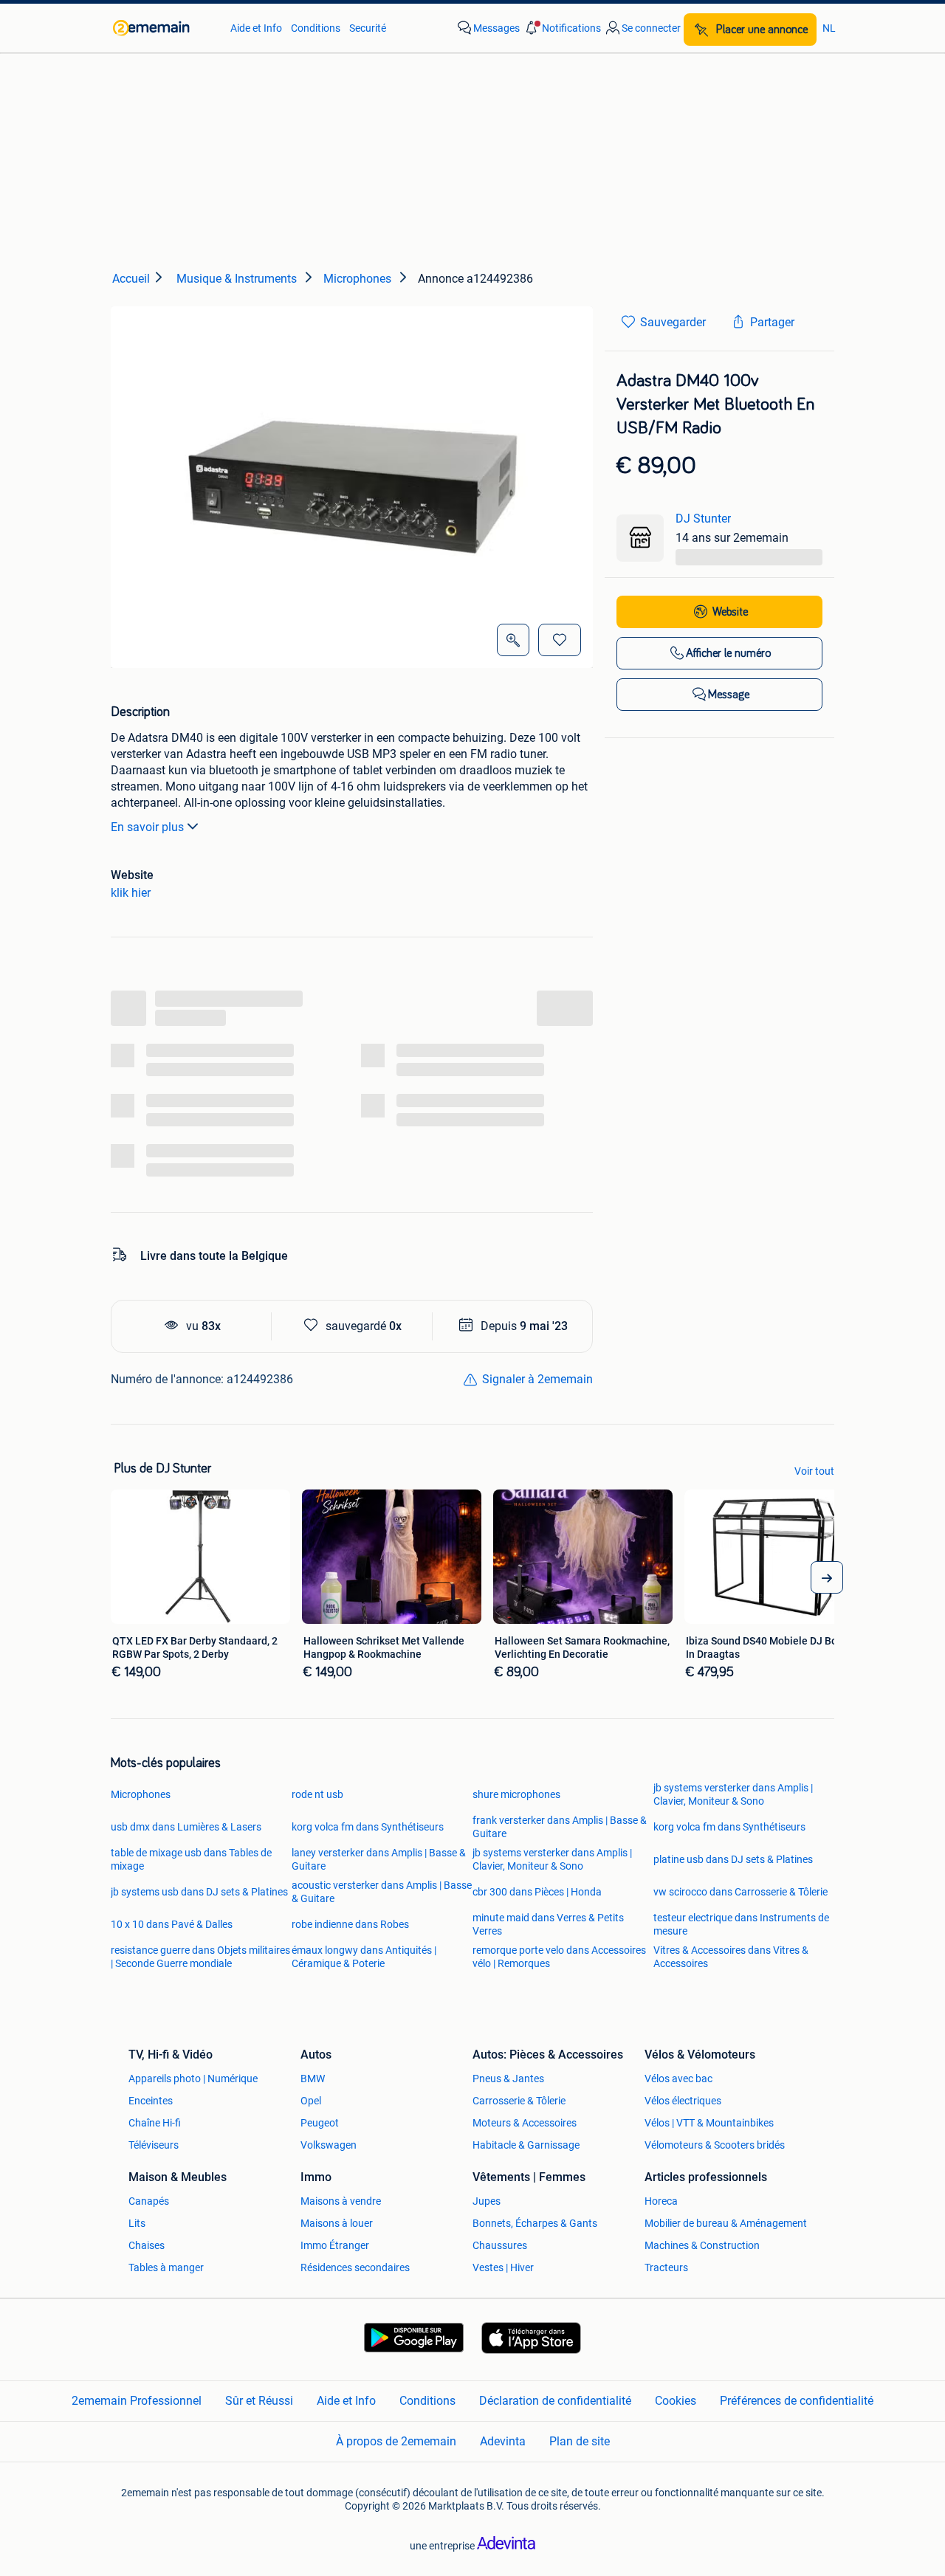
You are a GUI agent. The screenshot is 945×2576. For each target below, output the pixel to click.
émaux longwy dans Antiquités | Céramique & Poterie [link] (364, 1957)
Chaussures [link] (500, 2245)
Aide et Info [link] (256, 28)
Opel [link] (311, 2101)
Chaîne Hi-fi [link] (155, 2123)
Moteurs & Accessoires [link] (525, 2123)
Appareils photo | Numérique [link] (193, 2079)
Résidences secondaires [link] (355, 2267)
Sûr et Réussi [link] (259, 2401)
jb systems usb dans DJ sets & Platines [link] (199, 1892)
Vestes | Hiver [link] (503, 2267)
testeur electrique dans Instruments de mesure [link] (741, 1924)
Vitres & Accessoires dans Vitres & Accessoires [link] (731, 1957)
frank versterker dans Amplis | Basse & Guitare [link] (560, 1827)
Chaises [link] (147, 2245)
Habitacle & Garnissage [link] (526, 2145)
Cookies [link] (676, 2401)
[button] (562, 28)
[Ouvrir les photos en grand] (513, 640)
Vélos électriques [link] (683, 2101)
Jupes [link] (487, 2201)
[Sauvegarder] (560, 640)
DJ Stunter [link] (703, 519)
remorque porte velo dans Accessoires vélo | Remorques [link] (559, 1957)
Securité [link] (368, 28)
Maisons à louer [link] (337, 2223)
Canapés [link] (149, 2201)
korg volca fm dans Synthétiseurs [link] (368, 1827)
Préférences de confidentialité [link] (797, 2401)
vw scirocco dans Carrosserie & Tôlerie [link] (740, 1892)
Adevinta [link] (503, 2441)
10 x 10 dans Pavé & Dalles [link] (172, 1924)
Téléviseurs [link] (154, 2145)
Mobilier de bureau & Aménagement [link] (726, 2223)
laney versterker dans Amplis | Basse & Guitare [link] (379, 1859)
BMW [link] (313, 2079)
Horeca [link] (661, 2201)
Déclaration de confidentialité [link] (555, 2401)
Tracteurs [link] (666, 2267)
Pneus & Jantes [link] (508, 2079)
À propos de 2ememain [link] (396, 2441)
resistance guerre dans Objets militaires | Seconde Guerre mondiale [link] (200, 1957)
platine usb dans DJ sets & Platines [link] (733, 1859)
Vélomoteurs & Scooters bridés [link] (715, 2145)
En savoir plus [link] (147, 827)
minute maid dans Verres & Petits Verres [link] (548, 1924)
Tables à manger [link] (166, 2267)
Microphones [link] (141, 1794)
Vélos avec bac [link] (678, 2079)
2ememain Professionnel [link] (137, 2401)
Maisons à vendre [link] (341, 2201)
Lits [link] (137, 2223)
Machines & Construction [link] (702, 2245)
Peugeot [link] (320, 2123)
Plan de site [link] (580, 2441)
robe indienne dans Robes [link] (350, 1924)
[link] (164, 28)
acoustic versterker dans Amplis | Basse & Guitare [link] (382, 1892)
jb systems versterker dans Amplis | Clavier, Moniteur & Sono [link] (733, 1794)
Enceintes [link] (151, 2101)
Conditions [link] (316, 28)
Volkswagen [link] (329, 2145)
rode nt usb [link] (317, 1794)
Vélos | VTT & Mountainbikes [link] (709, 2123)
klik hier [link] (131, 893)
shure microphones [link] (516, 1794)
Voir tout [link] (814, 1471)
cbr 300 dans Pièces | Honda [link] (537, 1892)
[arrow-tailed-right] (827, 1577)
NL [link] (829, 28)
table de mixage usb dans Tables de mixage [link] (191, 1859)
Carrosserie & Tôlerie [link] (519, 2101)
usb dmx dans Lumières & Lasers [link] (186, 1827)
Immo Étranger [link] (335, 2245)
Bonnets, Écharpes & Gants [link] (535, 2223)
